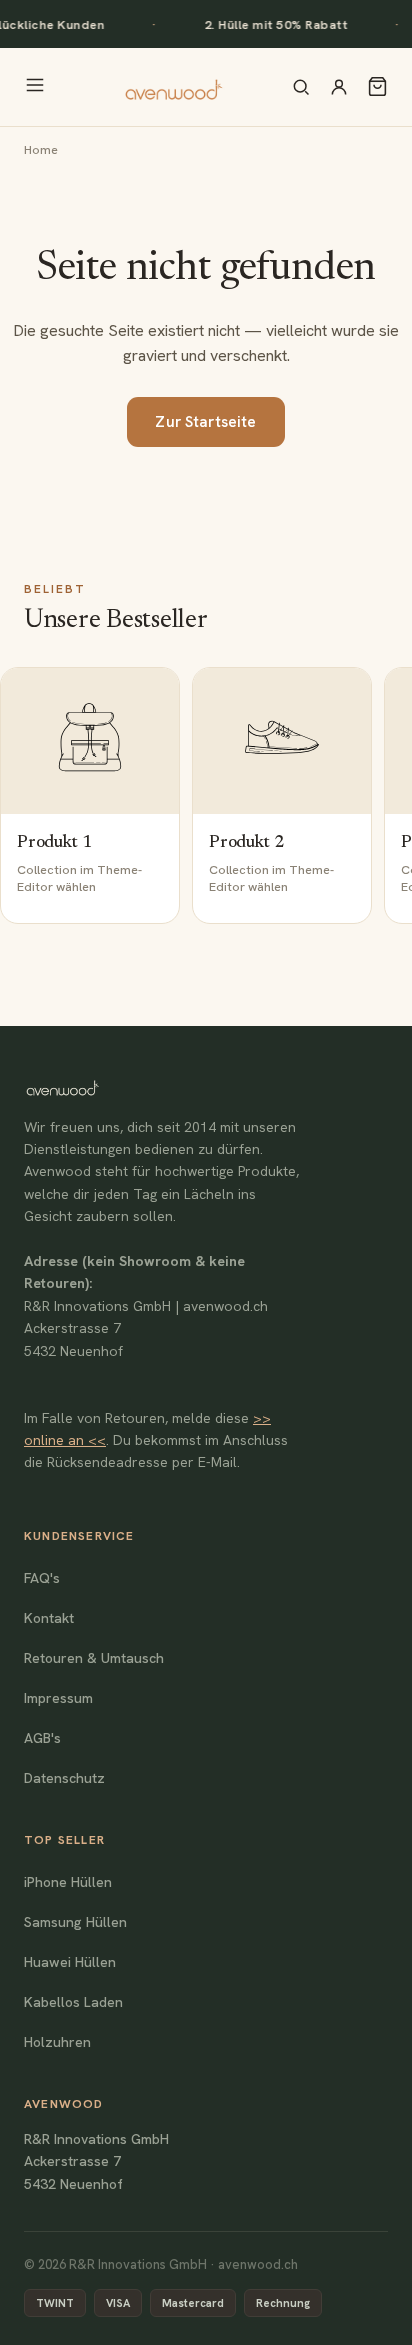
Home (41, 149)
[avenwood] (173, 87)
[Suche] (301, 87)
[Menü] (35, 86)
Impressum (58, 1698)
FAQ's (42, 1578)
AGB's (42, 1738)
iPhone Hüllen (68, 1882)
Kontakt (49, 1618)
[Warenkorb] (377, 86)
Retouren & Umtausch (94, 1658)
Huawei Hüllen (70, 1962)
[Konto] (339, 87)
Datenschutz (64, 1778)
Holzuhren (57, 2042)
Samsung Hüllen (75, 1922)
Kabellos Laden (73, 2002)
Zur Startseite (205, 422)
